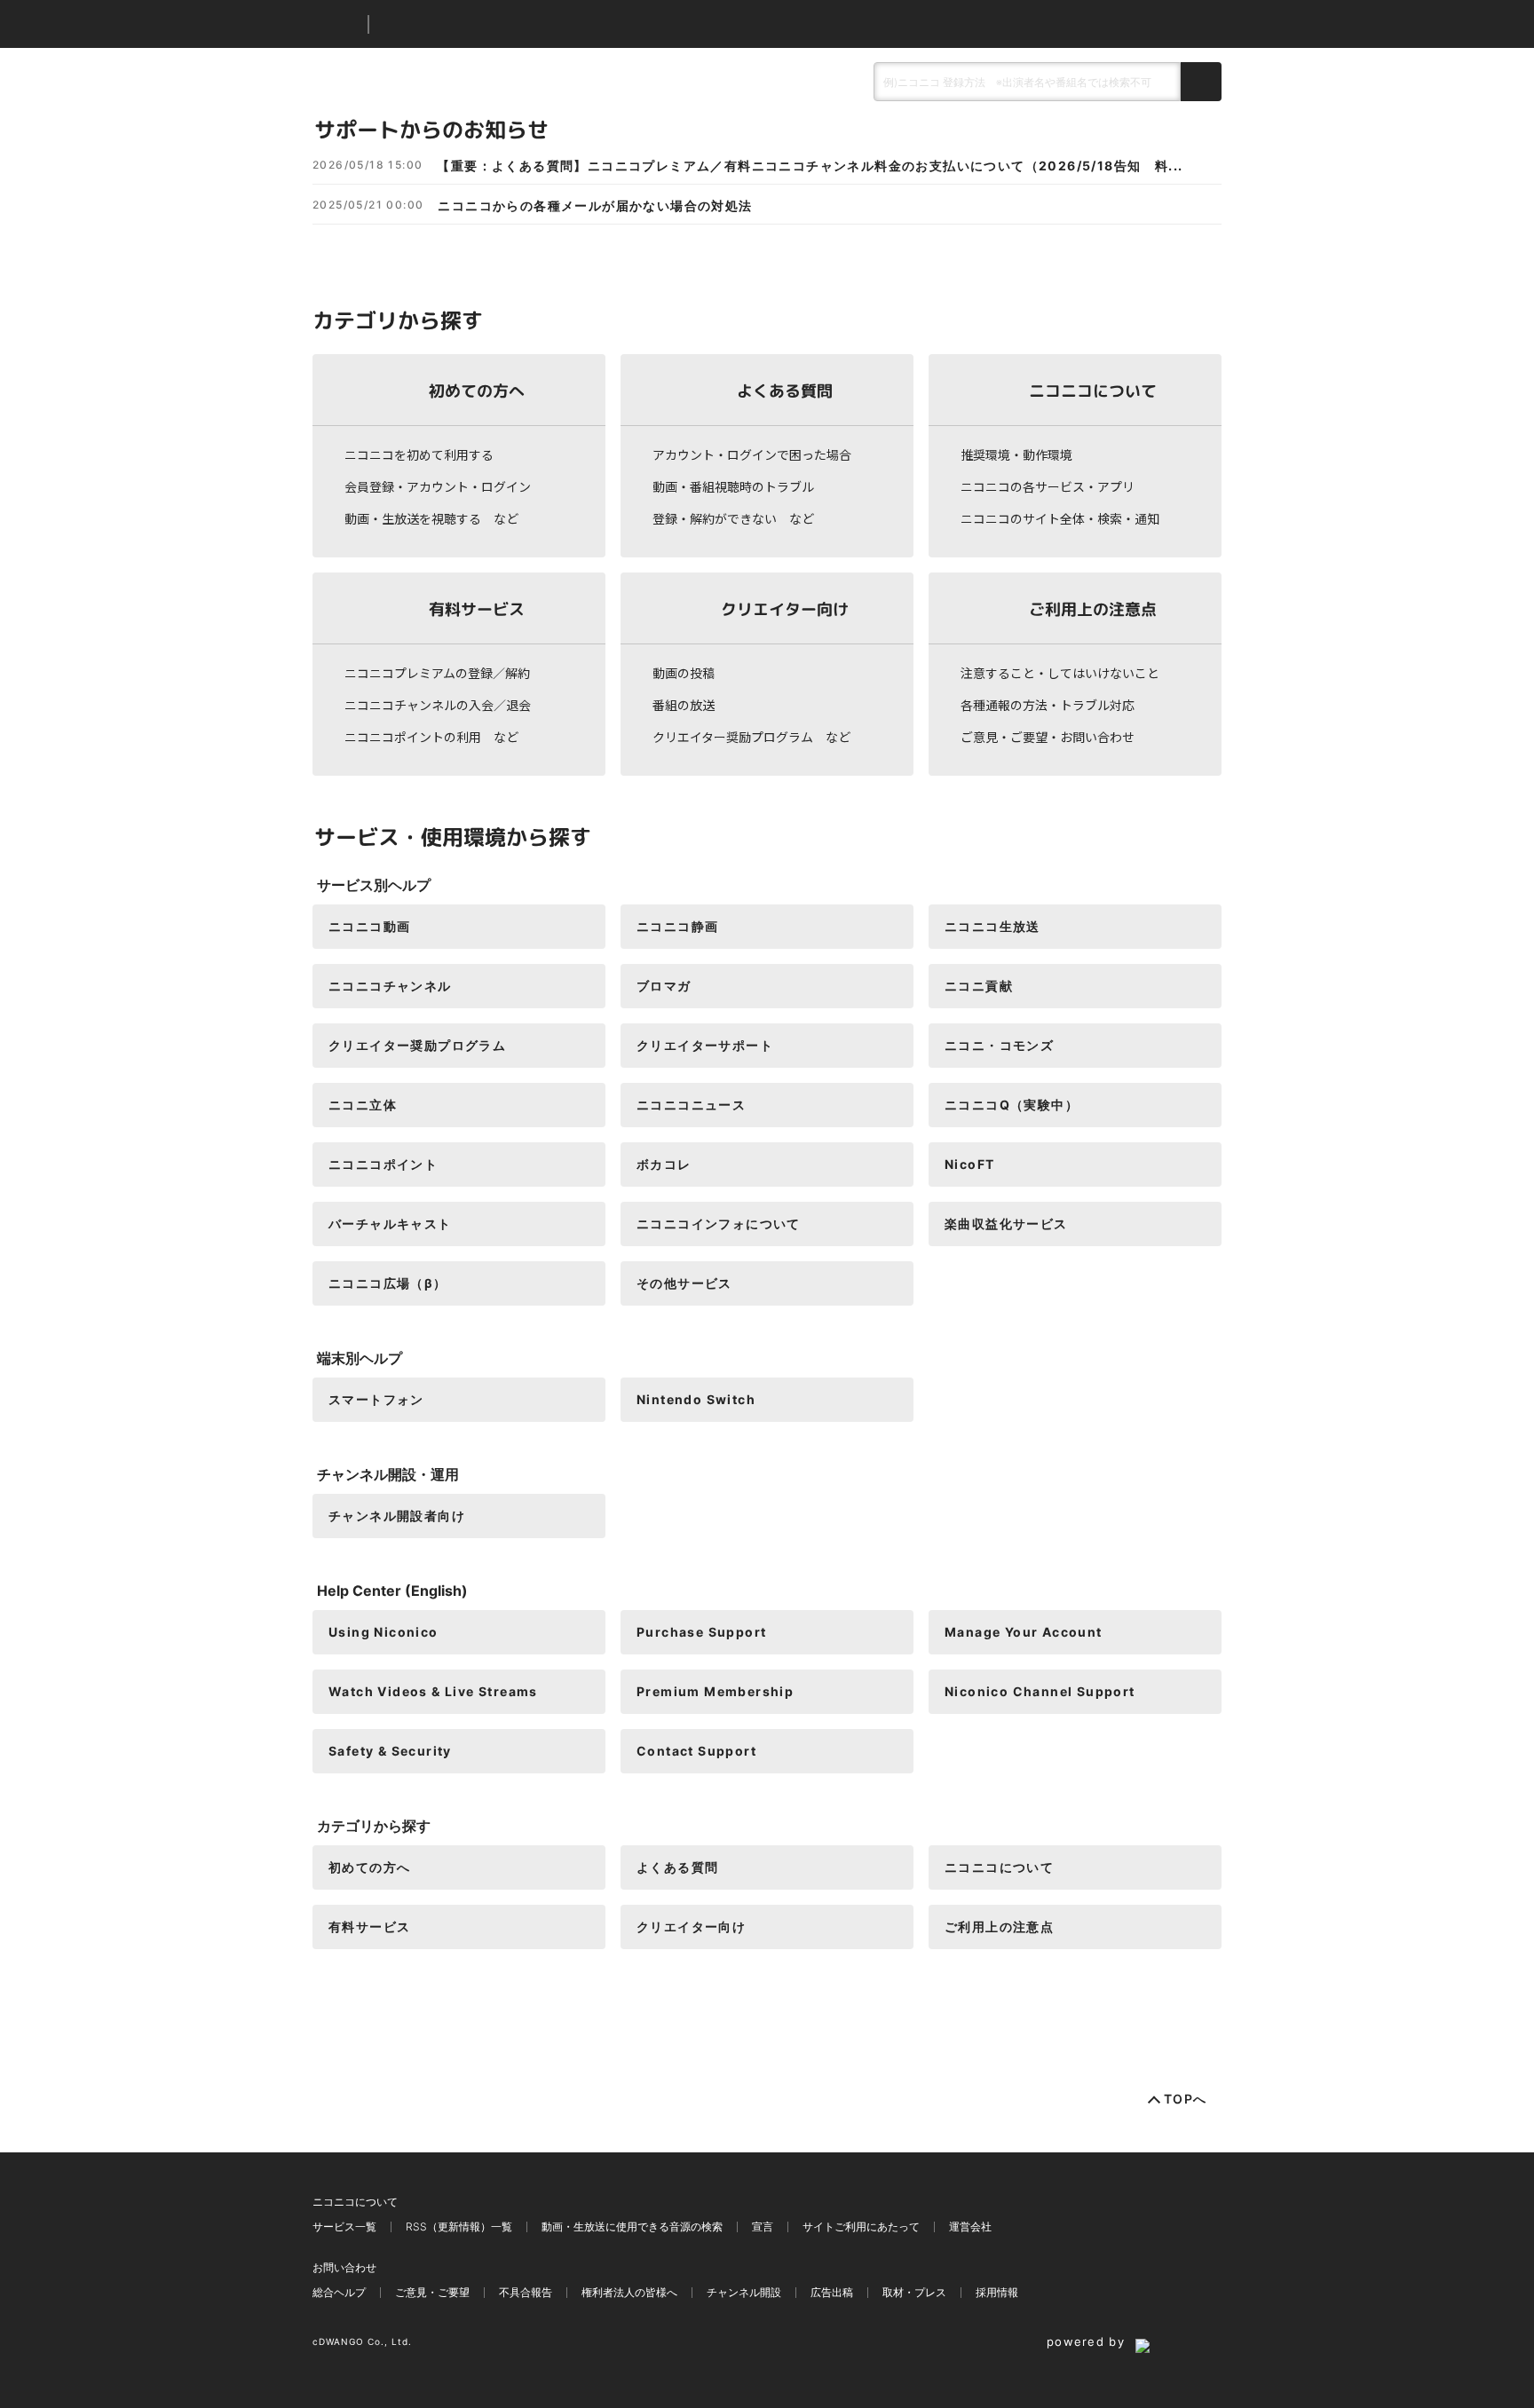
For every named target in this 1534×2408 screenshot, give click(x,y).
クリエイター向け (785, 608)
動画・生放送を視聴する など (431, 518)
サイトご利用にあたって (861, 2226)
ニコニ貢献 (979, 986)
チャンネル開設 (744, 2292)
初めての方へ (477, 390)
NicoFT (969, 1164)
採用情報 (997, 2292)
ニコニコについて (1093, 390)
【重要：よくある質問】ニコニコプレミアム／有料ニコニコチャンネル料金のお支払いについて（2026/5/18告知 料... (810, 166)
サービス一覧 (344, 2226)
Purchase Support (701, 1632)
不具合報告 (526, 2292)
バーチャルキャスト (390, 1224)
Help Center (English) (392, 1591)
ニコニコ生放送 (992, 926)
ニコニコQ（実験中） (1012, 1105)
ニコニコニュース (691, 1105)
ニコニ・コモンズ (999, 1045)
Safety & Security (390, 1751)
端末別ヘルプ (360, 1358)
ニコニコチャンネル (390, 986)
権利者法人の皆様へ (629, 2292)
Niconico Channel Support (1040, 1691)
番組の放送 (684, 705)
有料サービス (477, 608)
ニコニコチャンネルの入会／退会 (438, 705)
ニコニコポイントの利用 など (431, 737)
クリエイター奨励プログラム (417, 1045)
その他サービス (684, 1283)
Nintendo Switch (696, 1399)
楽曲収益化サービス (1006, 1224)
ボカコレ (664, 1164)
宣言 (763, 2226)
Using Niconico (383, 1632)
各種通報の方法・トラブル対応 (1048, 705)
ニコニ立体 (363, 1105)
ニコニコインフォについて (719, 1224)
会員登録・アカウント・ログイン (438, 486)
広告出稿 (832, 2292)
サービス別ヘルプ (374, 885)
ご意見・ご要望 (432, 2292)
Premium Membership (715, 1691)
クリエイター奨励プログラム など (751, 737)
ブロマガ (664, 986)
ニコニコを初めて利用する (419, 454)
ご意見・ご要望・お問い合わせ (1048, 737)
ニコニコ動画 (369, 926)
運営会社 (970, 2226)
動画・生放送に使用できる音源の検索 (632, 2226)
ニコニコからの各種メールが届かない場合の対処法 (595, 206)
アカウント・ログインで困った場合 (752, 454)
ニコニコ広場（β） (388, 1283)
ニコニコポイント (383, 1164)
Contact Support (696, 1751)
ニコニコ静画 (677, 926)
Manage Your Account (1024, 1632)
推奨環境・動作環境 (1016, 454)
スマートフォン (376, 1399)
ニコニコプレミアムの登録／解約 (437, 673)
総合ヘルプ (339, 2292)
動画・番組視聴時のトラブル (733, 486)
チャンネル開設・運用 (388, 1474)
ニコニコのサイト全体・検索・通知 (1060, 518)
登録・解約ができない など (733, 518)
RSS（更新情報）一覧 (459, 2226)
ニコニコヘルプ (476, 24)
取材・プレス (914, 2292)
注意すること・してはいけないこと (1060, 673)
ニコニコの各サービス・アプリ (1048, 486)
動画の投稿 (684, 673)
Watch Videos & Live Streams (433, 1691)
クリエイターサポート (705, 1045)
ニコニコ (336, 24)
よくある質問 (785, 390)
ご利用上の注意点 (1093, 608)
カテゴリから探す (374, 1826)
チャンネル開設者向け (397, 1516)
